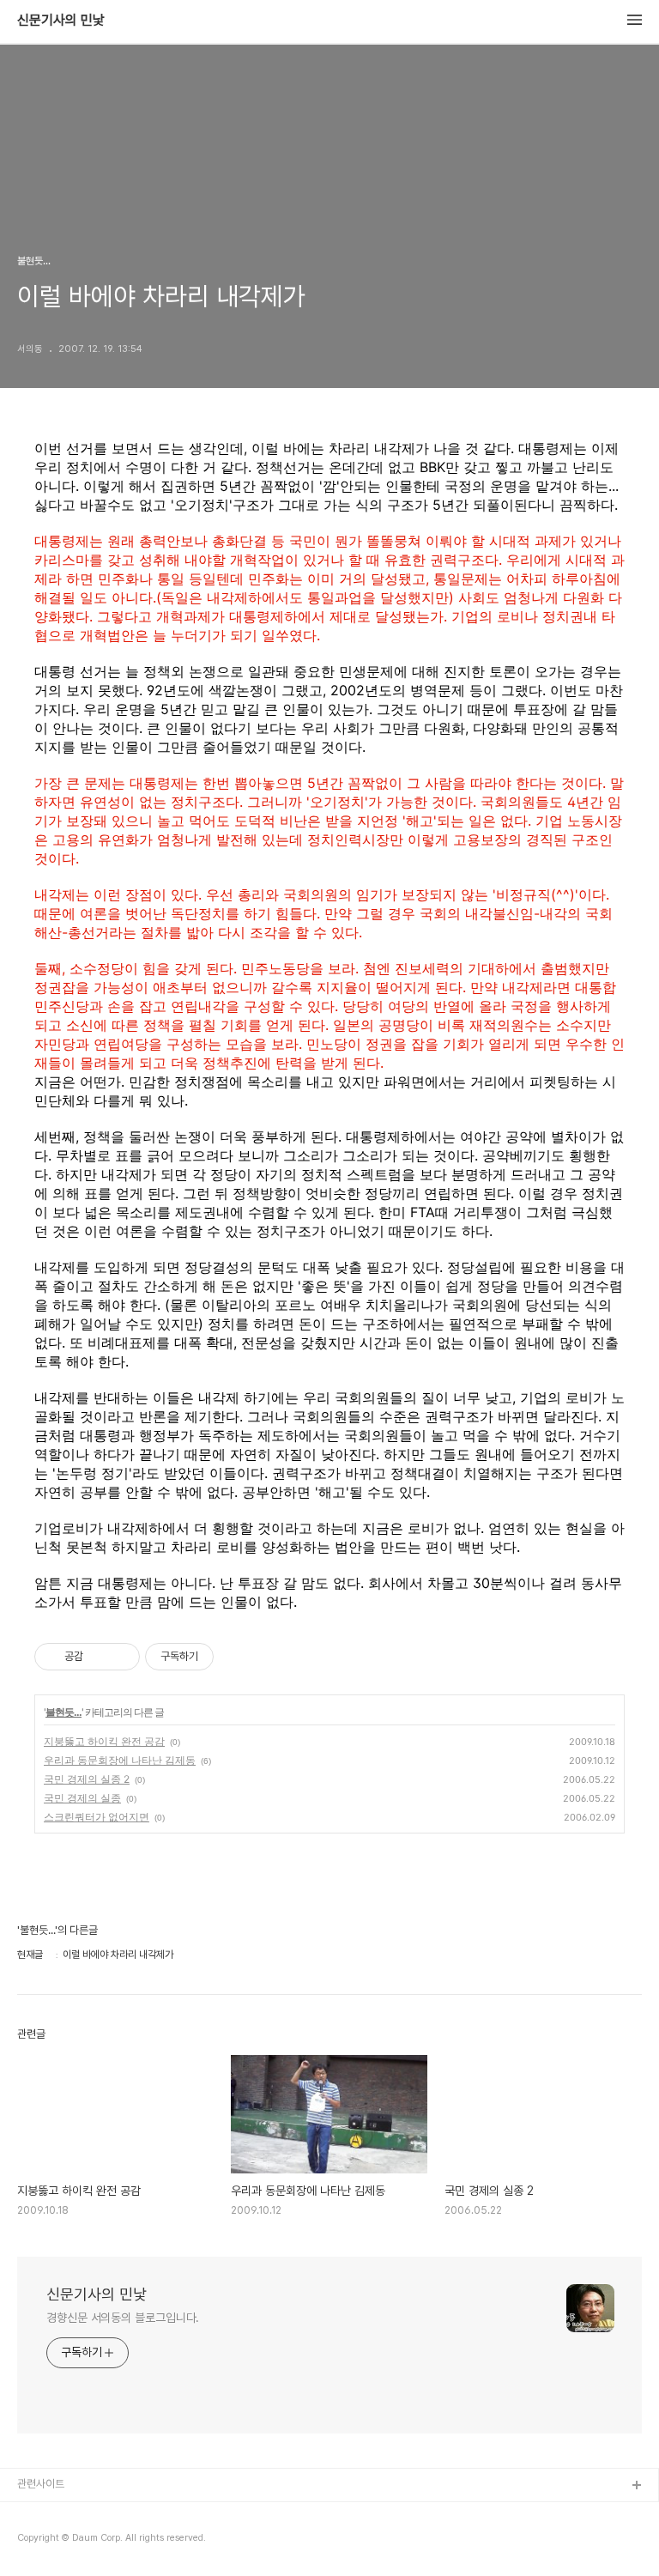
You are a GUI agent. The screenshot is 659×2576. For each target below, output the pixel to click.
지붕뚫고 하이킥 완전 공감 (104, 1741)
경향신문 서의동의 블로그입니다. (123, 2318)
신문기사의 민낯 (61, 21)
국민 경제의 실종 (82, 1798)
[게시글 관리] (121, 1657)
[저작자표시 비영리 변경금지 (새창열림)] (237, 1657)
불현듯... (63, 1712)
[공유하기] (99, 1657)
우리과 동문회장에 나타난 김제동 (120, 1760)
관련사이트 (41, 2484)
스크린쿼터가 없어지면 (97, 1817)
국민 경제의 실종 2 (87, 1779)
